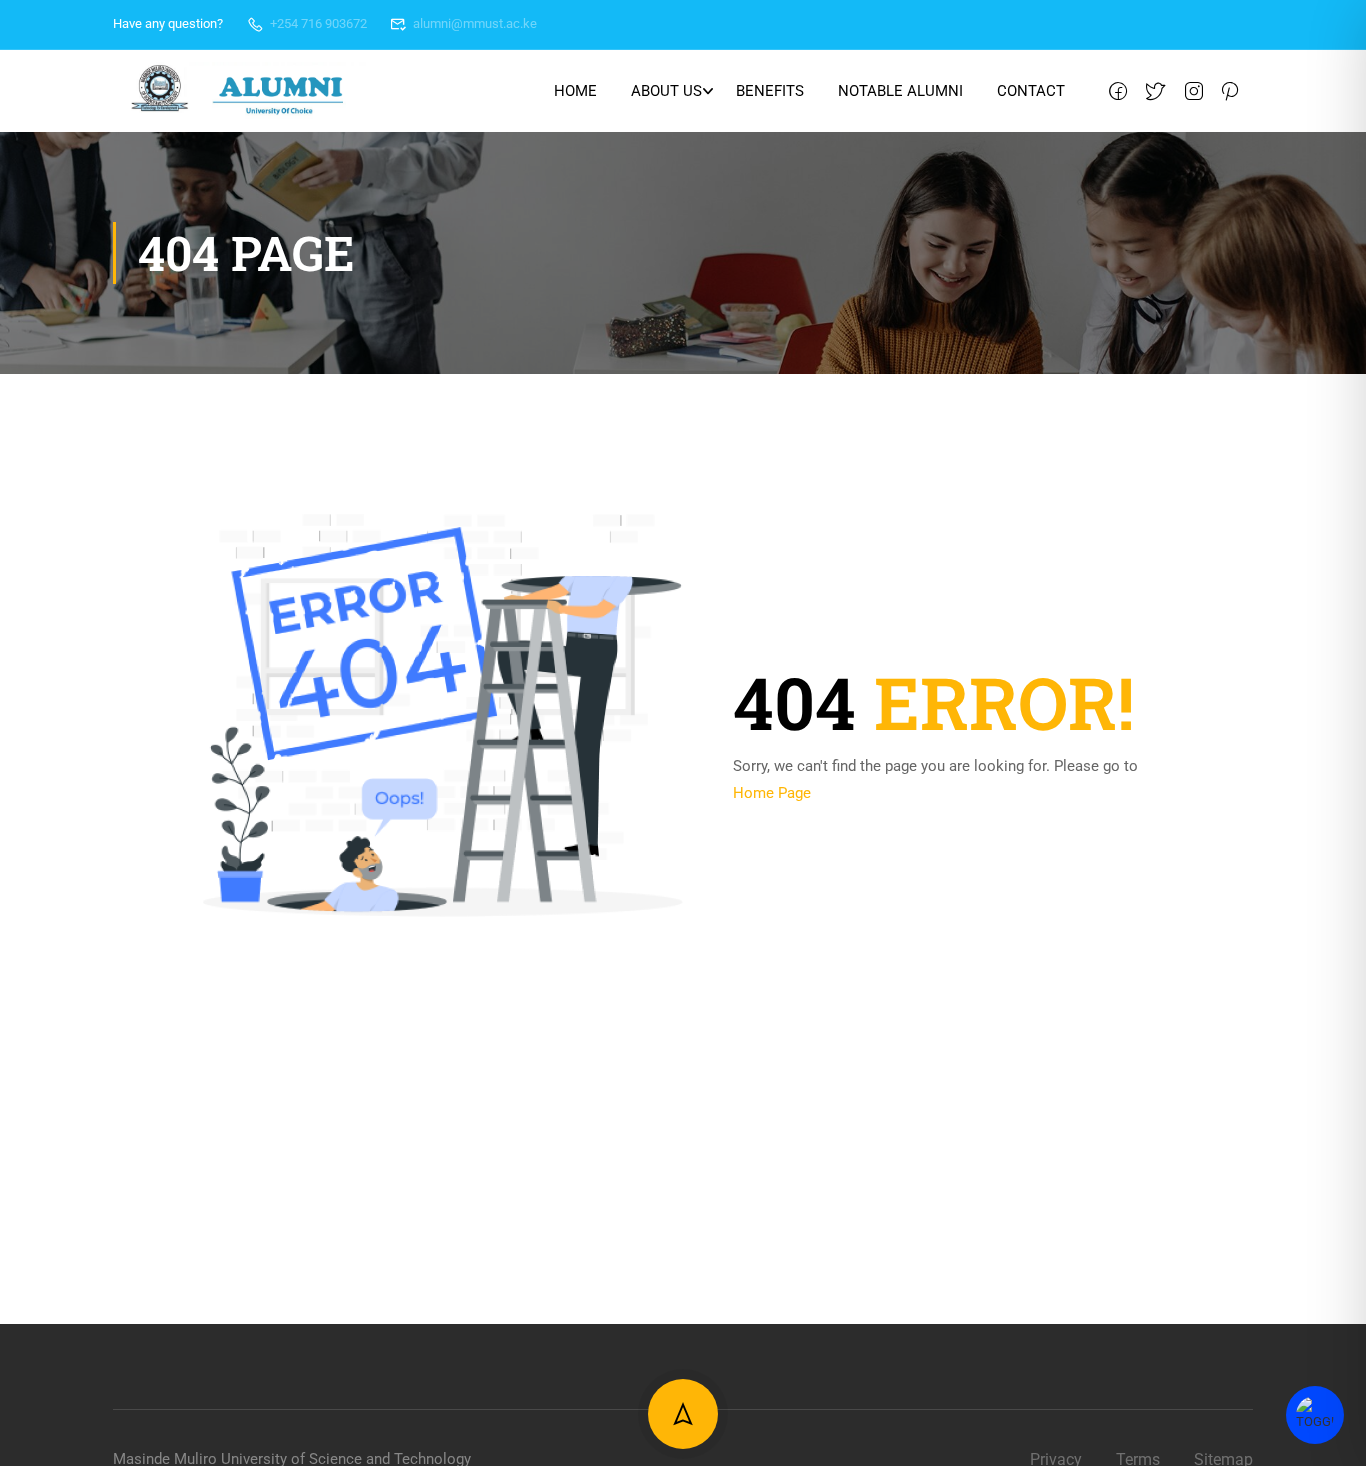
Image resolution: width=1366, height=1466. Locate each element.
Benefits (770, 91)
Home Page (772, 793)
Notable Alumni (900, 91)
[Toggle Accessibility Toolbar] (1315, 1415)
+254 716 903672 (318, 23)
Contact (1031, 91)
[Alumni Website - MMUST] (239, 91)
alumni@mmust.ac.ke (475, 23)
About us (666, 91)
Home (575, 91)
